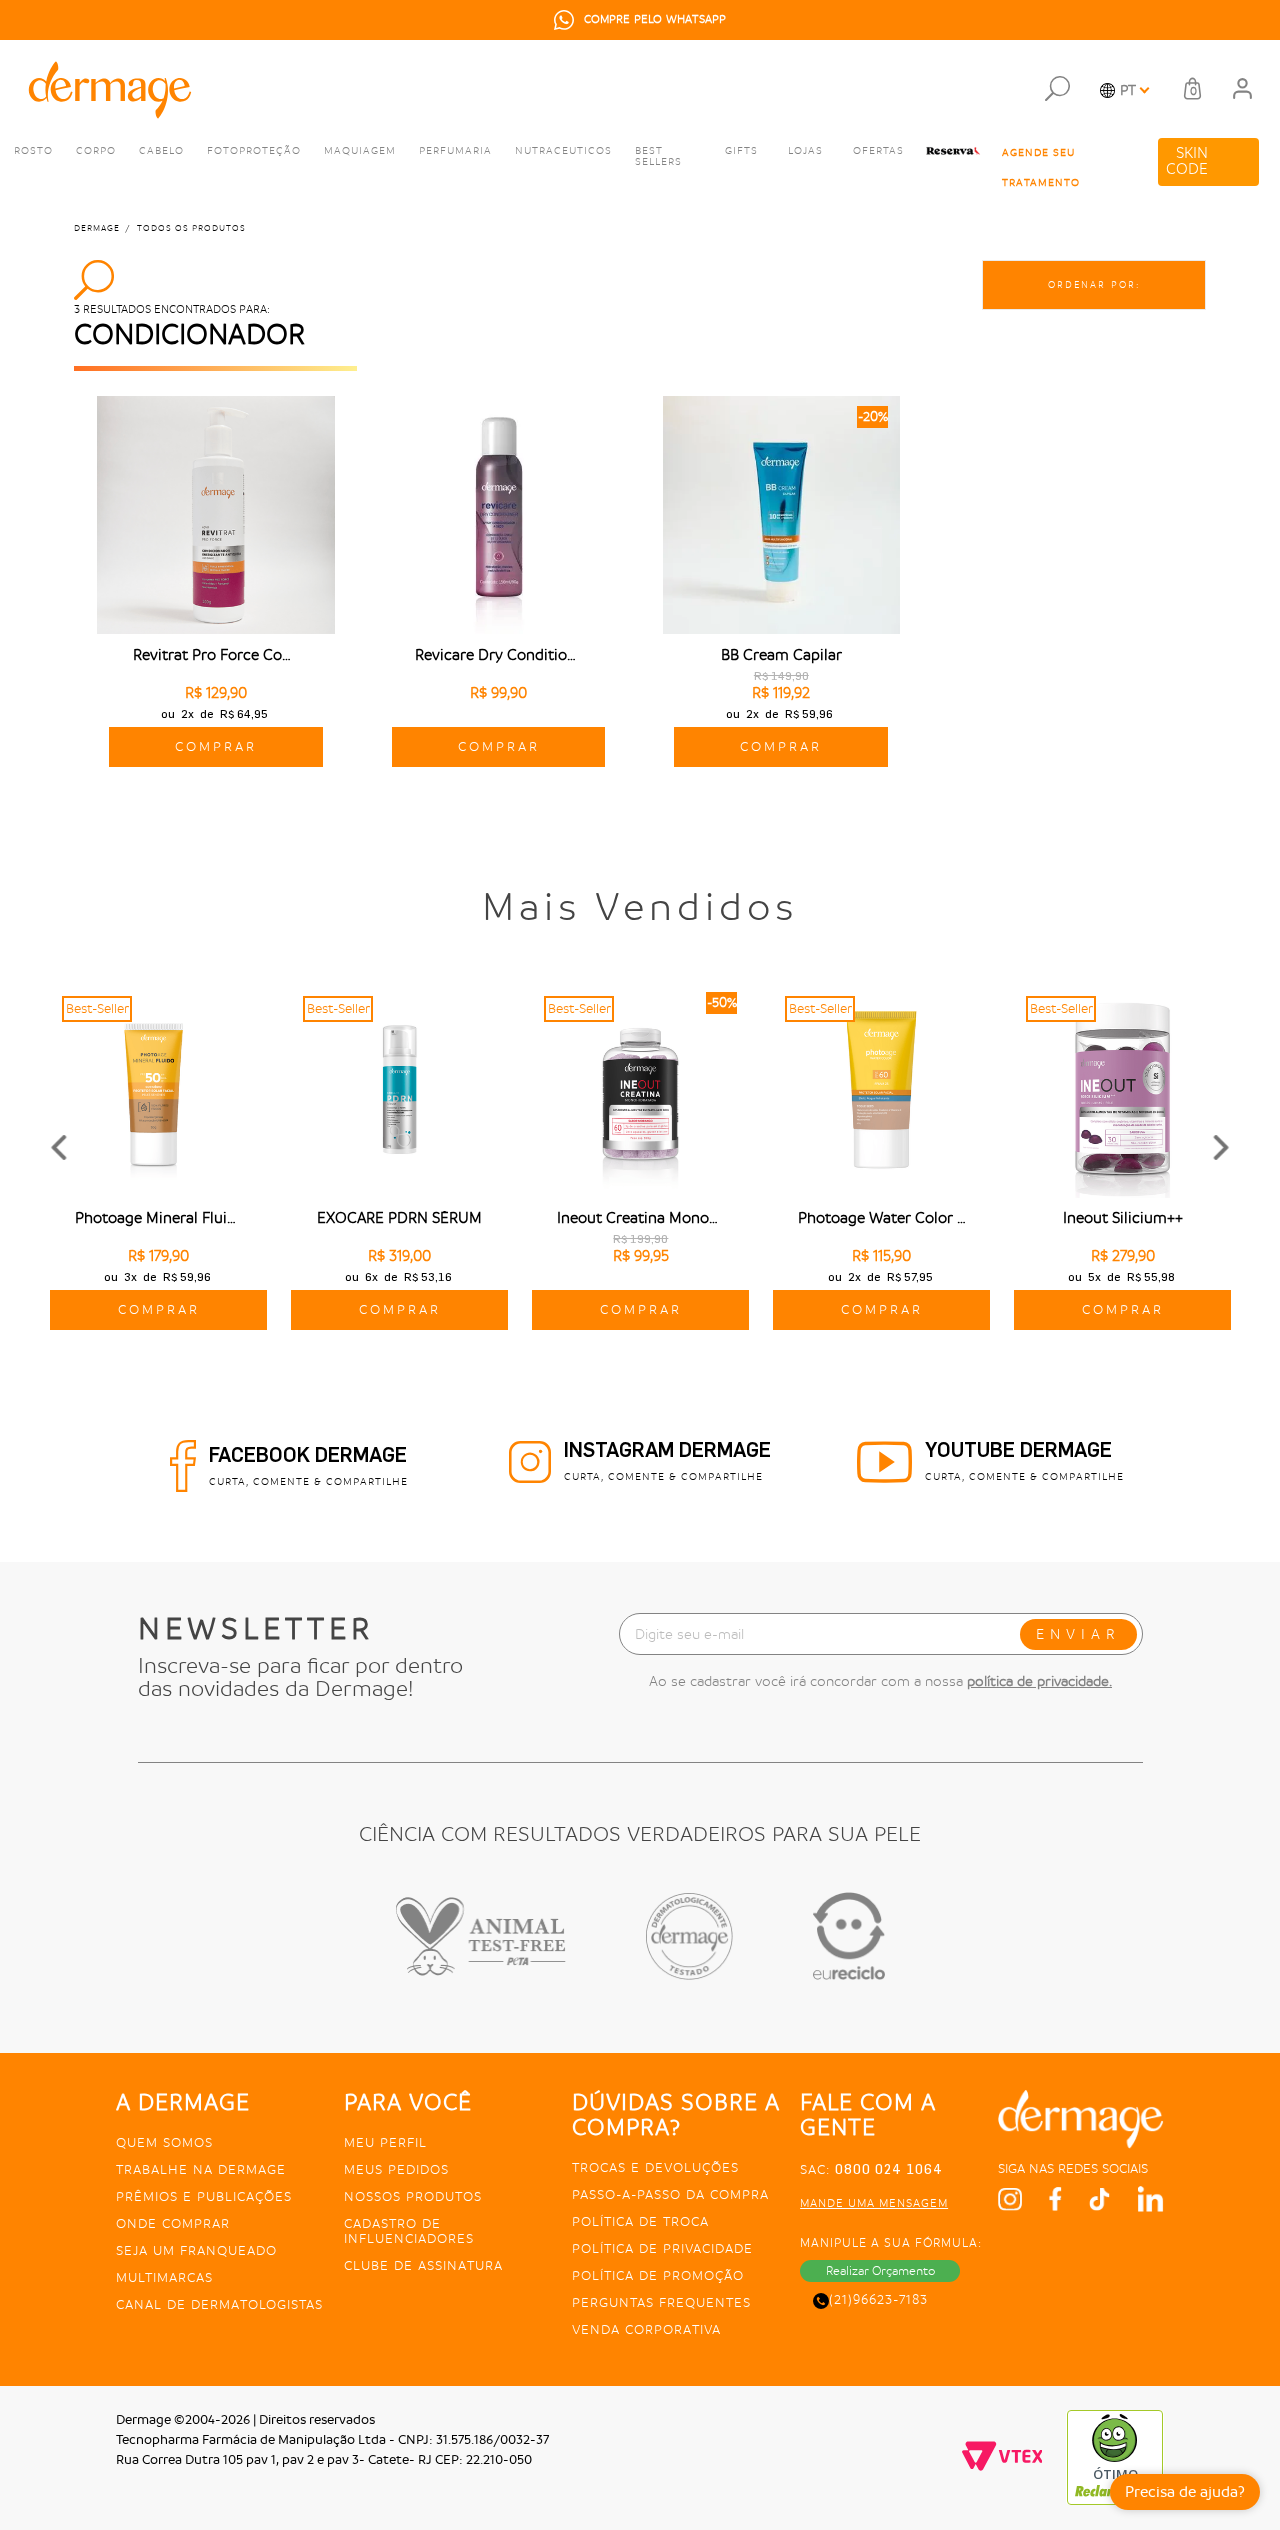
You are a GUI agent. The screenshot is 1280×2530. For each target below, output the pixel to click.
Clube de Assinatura (423, 2265)
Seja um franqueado (196, 2250)
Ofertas (878, 151)
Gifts (741, 151)
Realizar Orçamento (880, 2271)
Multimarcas (164, 2277)
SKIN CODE (1187, 161)
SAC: (871, 2169)
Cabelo (161, 151)
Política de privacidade (662, 2248)
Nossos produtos (413, 2196)
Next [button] (1222, 1148)
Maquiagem (360, 151)
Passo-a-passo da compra (670, 2194)
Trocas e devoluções (655, 2167)
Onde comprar (173, 2223)
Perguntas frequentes (661, 2302)
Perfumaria (455, 151)
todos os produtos (191, 228)
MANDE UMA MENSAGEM (874, 2203)
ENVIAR (1078, 1634)
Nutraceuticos (563, 151)
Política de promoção (658, 2275)
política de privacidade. (1039, 1681)
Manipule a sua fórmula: (891, 2243)
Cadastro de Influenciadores (409, 2231)
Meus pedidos (396, 2169)
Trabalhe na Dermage (201, 2169)
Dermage (97, 228)
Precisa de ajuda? (1185, 2492)
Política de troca (640, 2221)
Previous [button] (58, 1148)
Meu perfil (385, 2142)
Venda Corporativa (646, 2329)
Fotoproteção (254, 151)
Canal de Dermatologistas (219, 2304)
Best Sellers (658, 156)
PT (1128, 90)
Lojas (805, 151)
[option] (640, 20)
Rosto (33, 151)
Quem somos (164, 2142)
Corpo (96, 151)
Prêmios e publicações (204, 2196)
